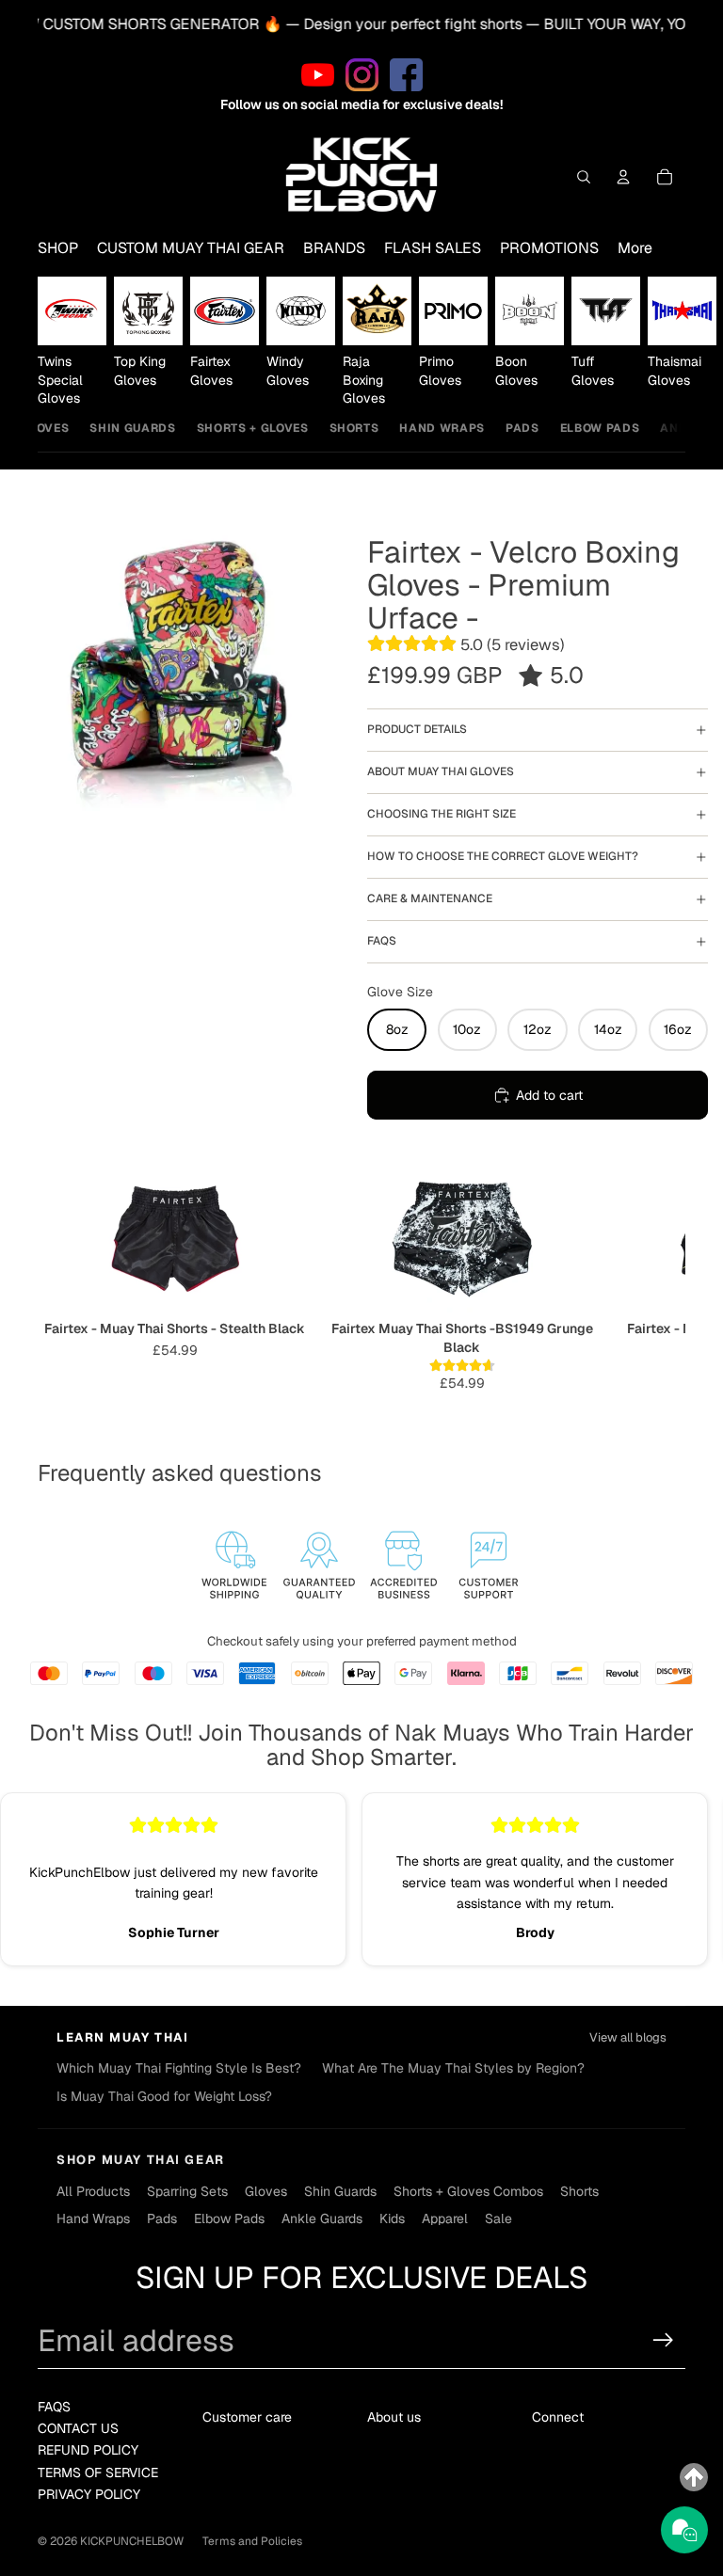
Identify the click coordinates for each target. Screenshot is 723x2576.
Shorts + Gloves (253, 428)
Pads (522, 428)
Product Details (417, 729)
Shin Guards (132, 428)
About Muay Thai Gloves (441, 771)
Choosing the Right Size (442, 814)
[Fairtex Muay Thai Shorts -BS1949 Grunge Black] (462, 1237)
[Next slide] (665, 342)
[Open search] (584, 177)
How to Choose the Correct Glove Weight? (503, 856)
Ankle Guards (322, 2218)
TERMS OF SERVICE (98, 2473)
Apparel (445, 2218)
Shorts (354, 428)
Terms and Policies (252, 2541)
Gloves (45, 428)
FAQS (54, 2407)
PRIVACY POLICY (89, 2494)
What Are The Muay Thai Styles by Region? (453, 2068)
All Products (93, 2191)
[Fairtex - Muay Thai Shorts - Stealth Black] (175, 1237)
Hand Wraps (442, 428)
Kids (392, 2218)
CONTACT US (78, 2428)
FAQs (382, 941)
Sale (498, 2218)
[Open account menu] (623, 177)
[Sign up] (663, 2340)
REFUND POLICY (88, 2450)
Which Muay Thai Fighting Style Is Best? (179, 2068)
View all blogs (628, 2037)
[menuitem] (635, 248)
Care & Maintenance (430, 898)
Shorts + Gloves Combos (468, 2191)
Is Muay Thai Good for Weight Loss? (164, 2096)
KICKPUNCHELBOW (132, 2541)
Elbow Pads (600, 428)
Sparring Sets (187, 2191)
